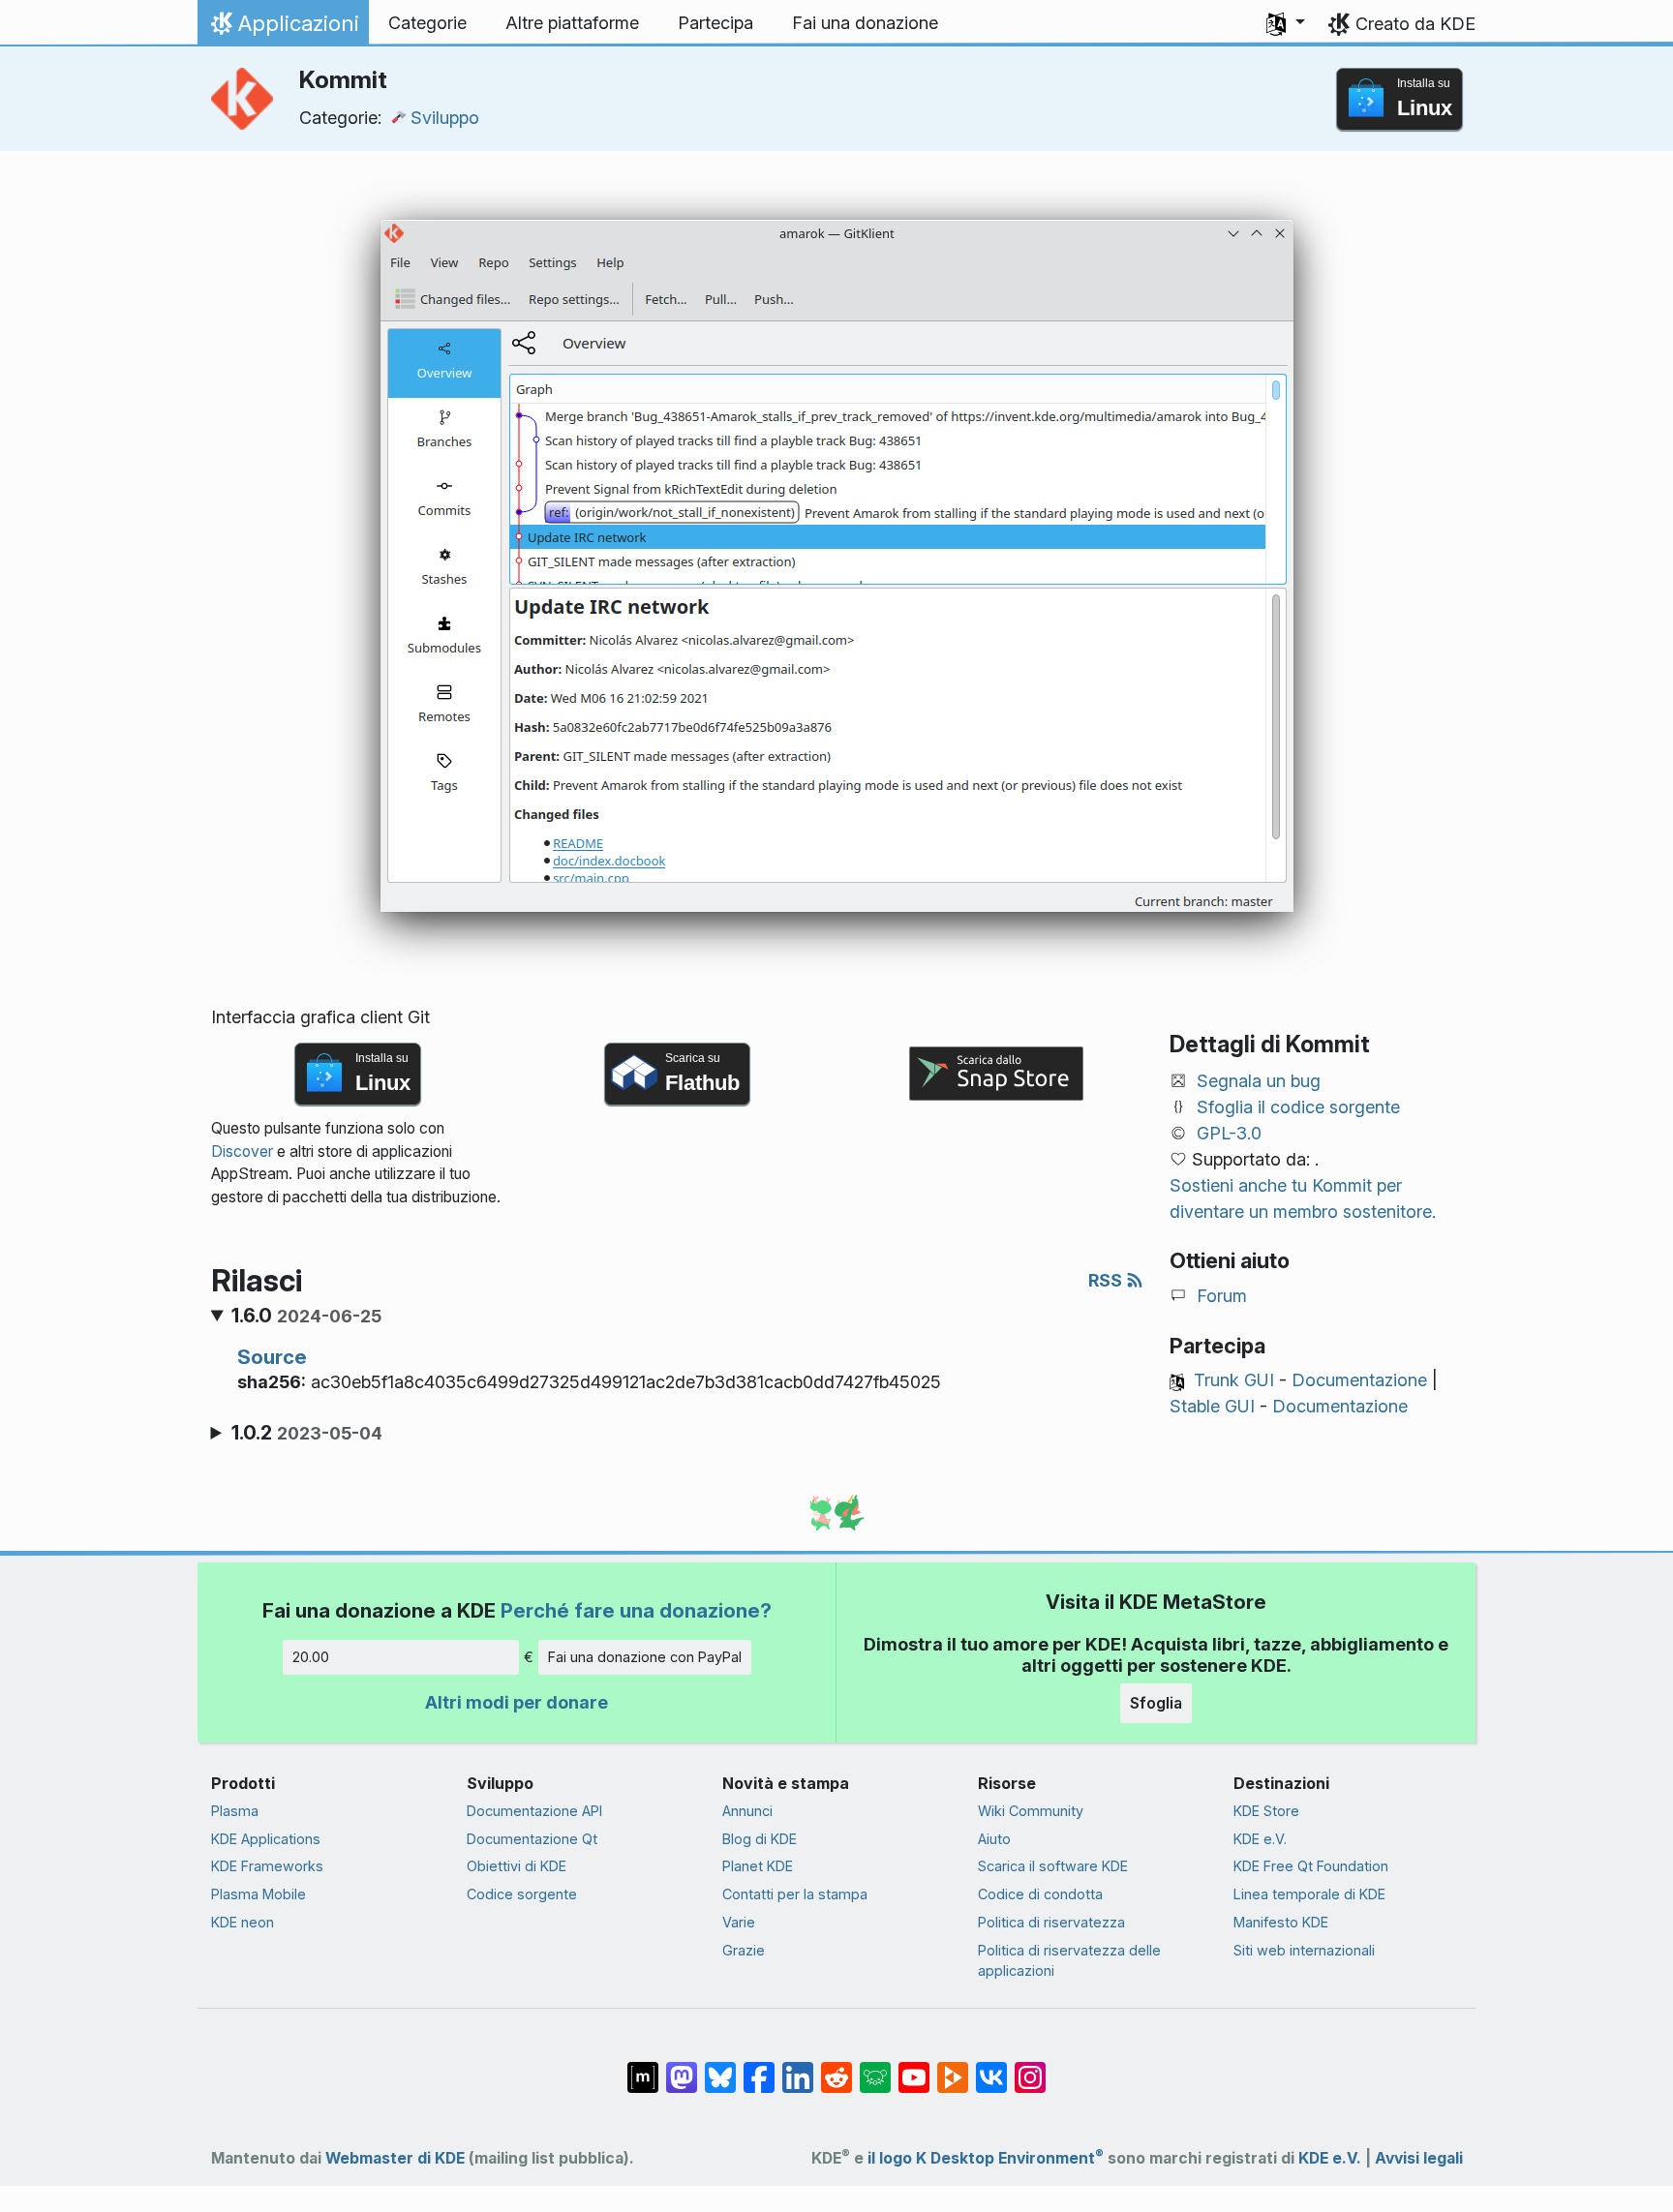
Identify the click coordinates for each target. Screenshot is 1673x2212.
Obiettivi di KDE (517, 1866)
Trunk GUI (1234, 1380)
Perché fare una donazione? (636, 1610)
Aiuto (994, 1839)
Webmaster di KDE (395, 2158)
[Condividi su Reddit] (836, 2068)
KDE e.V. (1260, 1839)
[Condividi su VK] (991, 2068)
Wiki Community (1031, 1811)
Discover (242, 1151)
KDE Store (1266, 1811)
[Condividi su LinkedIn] (798, 2068)
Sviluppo (445, 118)
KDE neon (243, 1922)
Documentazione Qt (532, 1839)
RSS (1107, 1280)
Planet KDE (758, 1866)
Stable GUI (1212, 1406)
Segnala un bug (1259, 1081)
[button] (1286, 23)
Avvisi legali (1419, 2158)
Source (272, 1357)
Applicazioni (283, 28)
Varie (739, 1922)
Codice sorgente (522, 1894)
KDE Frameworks (267, 1866)
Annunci (747, 1811)
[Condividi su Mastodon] (682, 2068)
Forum (1222, 1296)
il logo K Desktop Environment (986, 2158)
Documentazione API (534, 1811)
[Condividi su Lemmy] (875, 2068)
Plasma (235, 1811)
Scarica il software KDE (1053, 1866)
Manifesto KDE (1281, 1922)
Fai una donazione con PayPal (645, 1657)
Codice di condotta (1040, 1894)
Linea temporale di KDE (1309, 1894)
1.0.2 (307, 1433)
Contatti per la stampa (795, 1894)
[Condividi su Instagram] (1030, 2068)
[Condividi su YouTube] (914, 2068)
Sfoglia (1156, 1703)
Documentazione (1359, 1380)
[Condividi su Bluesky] (720, 2068)
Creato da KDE (1415, 24)
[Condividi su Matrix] (643, 2068)
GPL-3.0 (1229, 1133)
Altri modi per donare (517, 1702)
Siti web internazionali (1304, 1950)
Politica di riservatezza (1051, 1922)
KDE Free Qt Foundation (1311, 1866)
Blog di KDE (760, 1839)
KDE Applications (266, 1839)
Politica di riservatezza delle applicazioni (1069, 1961)
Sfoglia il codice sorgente (1298, 1107)
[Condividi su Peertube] (953, 2068)
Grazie (744, 1950)
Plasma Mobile (259, 1894)
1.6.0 (306, 1316)
